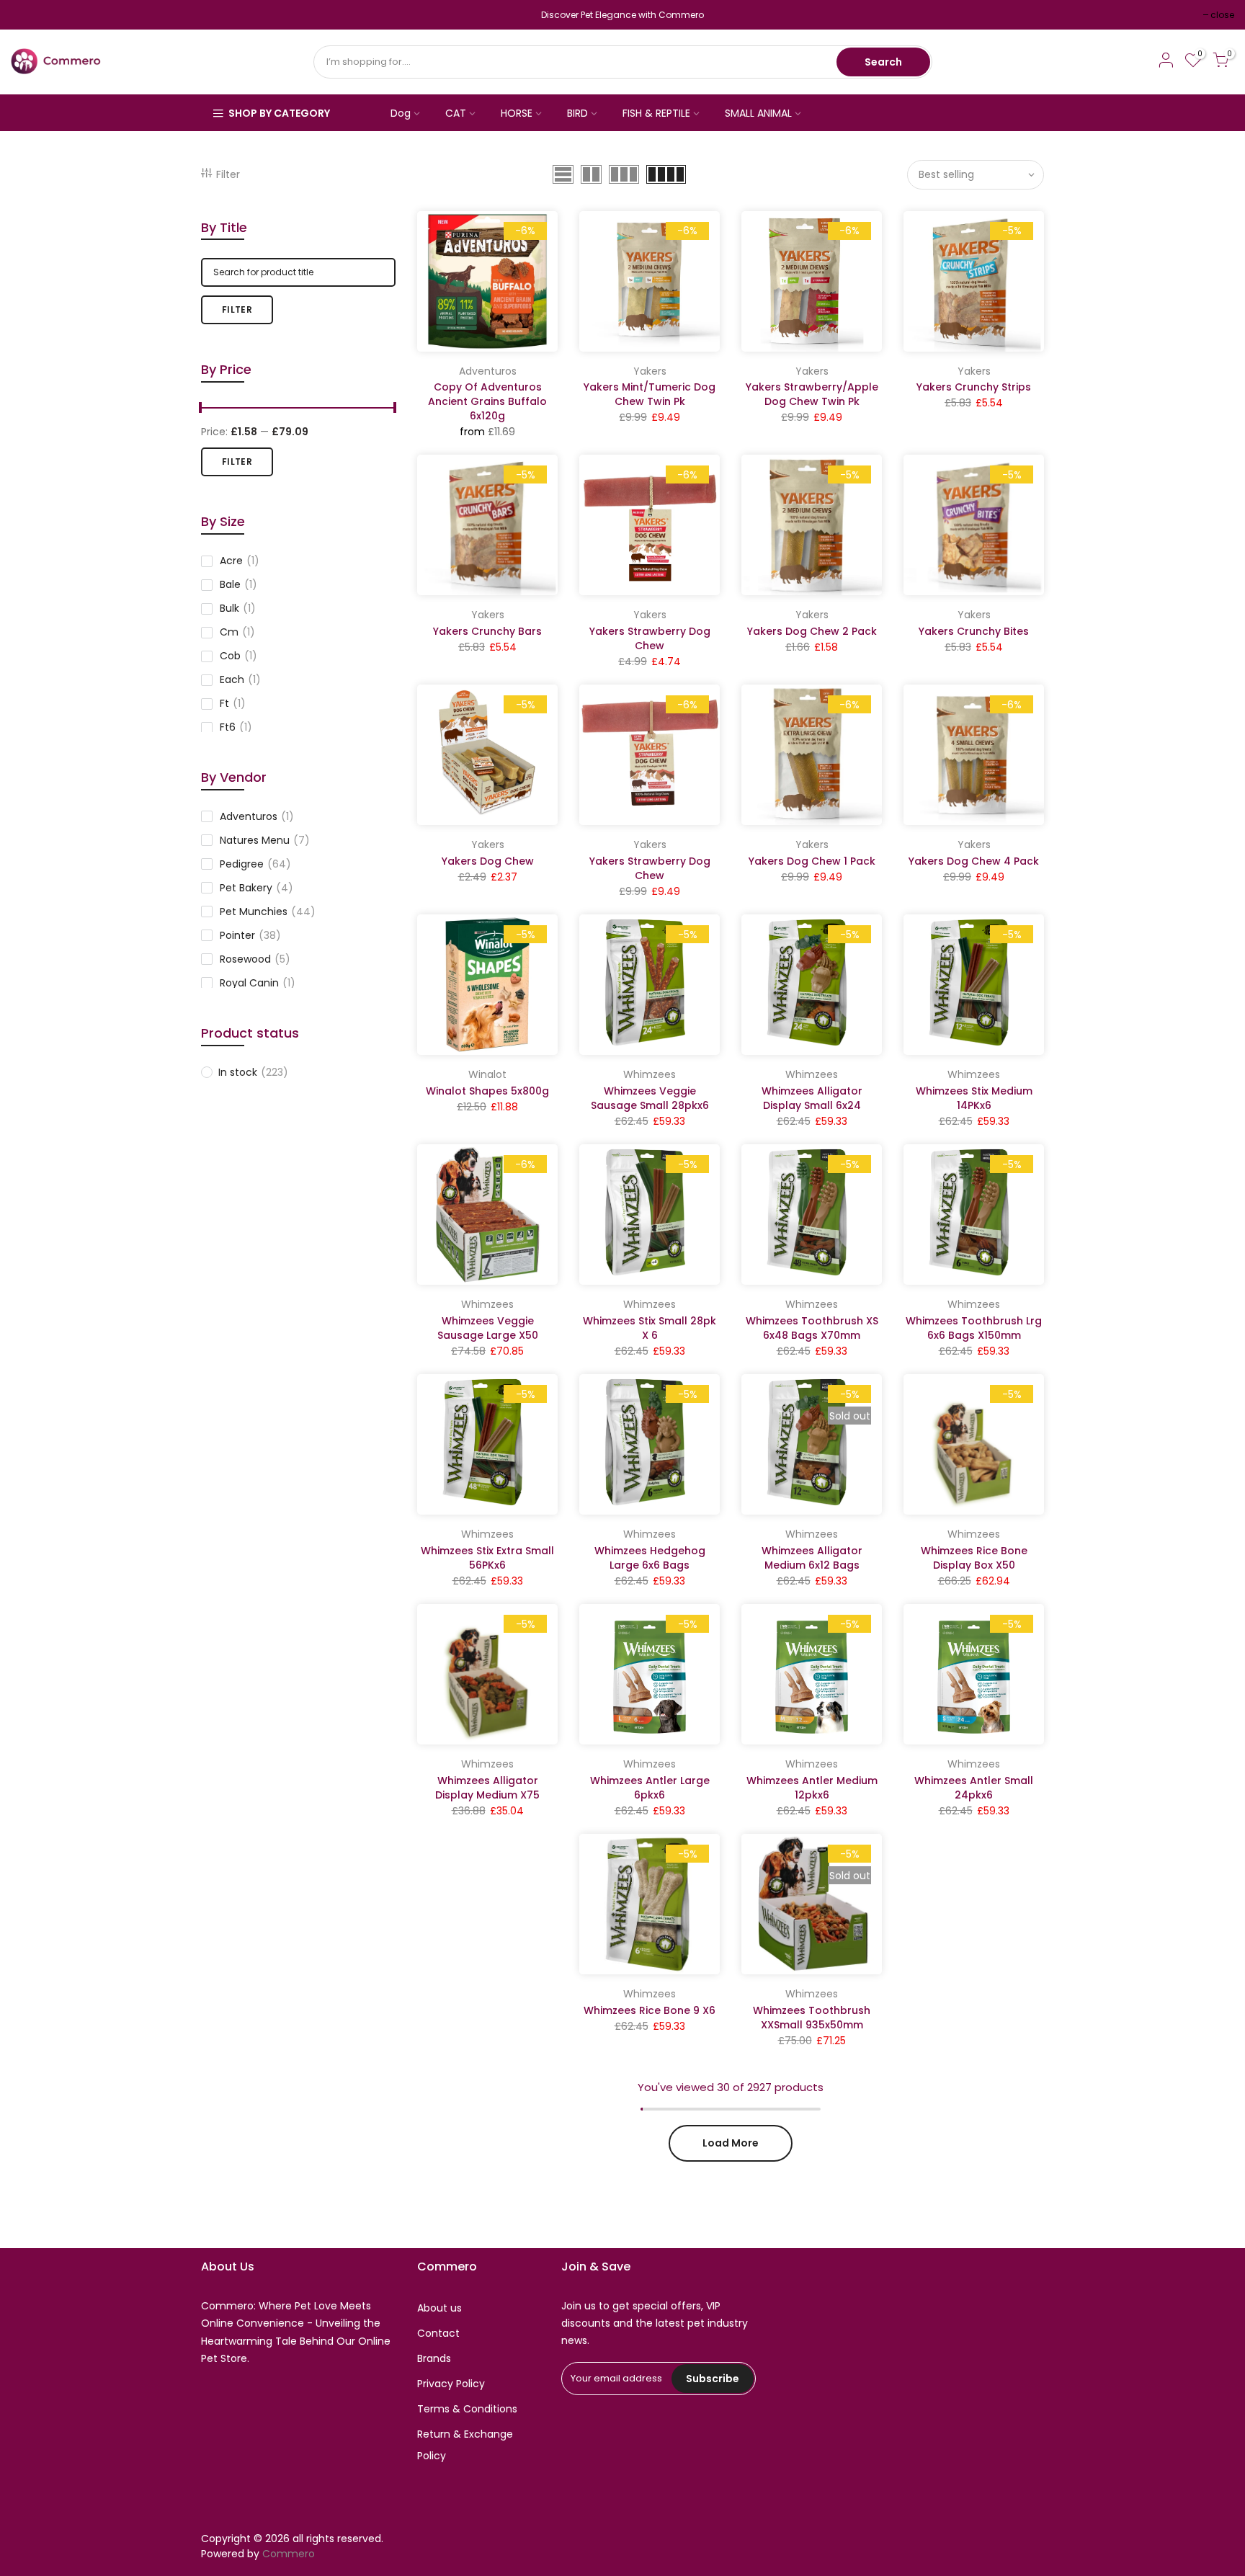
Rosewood (255, 959)
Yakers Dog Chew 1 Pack (812, 861)
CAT (456, 113)
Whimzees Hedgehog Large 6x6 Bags (650, 1558)
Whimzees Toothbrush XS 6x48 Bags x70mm (812, 1328)
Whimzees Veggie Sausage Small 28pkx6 (650, 1098)
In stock (253, 1072)
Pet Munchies (268, 912)
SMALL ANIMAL (758, 113)
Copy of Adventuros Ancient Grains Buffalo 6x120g (487, 401)
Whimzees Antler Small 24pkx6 (974, 1788)
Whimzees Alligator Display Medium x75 (487, 1788)
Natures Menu (265, 840)
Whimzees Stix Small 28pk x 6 (650, 1328)
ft (233, 703)
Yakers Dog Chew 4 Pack (974, 861)
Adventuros (257, 816)
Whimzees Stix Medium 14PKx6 (974, 1098)
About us (439, 2308)
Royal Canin (258, 983)
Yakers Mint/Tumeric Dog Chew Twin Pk (650, 394)
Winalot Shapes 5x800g (487, 1091)
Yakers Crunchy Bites (974, 631)
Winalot (487, 1074)
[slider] (201, 409)
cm (237, 632)
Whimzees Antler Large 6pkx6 (650, 1788)
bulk (238, 608)
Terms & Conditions (467, 2409)
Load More (731, 2143)
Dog (401, 113)
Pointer (250, 935)
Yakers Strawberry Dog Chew (650, 638)
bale (238, 584)
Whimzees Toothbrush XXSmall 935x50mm (812, 2018)
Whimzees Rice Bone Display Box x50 (974, 1558)
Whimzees (650, 1074)
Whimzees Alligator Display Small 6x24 (812, 1098)
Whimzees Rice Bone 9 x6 (650, 2010)
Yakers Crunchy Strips (974, 387)
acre (240, 561)
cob (238, 656)
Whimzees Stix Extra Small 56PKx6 (487, 1558)
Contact (438, 2333)
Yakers (650, 371)
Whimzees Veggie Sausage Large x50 (488, 1328)
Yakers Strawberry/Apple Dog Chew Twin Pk (812, 394)
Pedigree (255, 864)
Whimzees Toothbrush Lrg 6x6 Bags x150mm (974, 1328)
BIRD (577, 113)
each (240, 679)
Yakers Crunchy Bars (487, 631)
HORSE (517, 113)
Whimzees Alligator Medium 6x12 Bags (812, 1558)
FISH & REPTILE (656, 113)
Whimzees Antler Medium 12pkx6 (812, 1788)
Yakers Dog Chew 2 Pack (812, 631)
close (30, 15)
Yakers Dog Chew (488, 861)
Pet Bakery (256, 888)
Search (883, 62)
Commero (289, 2554)
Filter (228, 174)
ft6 (236, 727)
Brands (434, 2358)
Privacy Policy (451, 2384)
